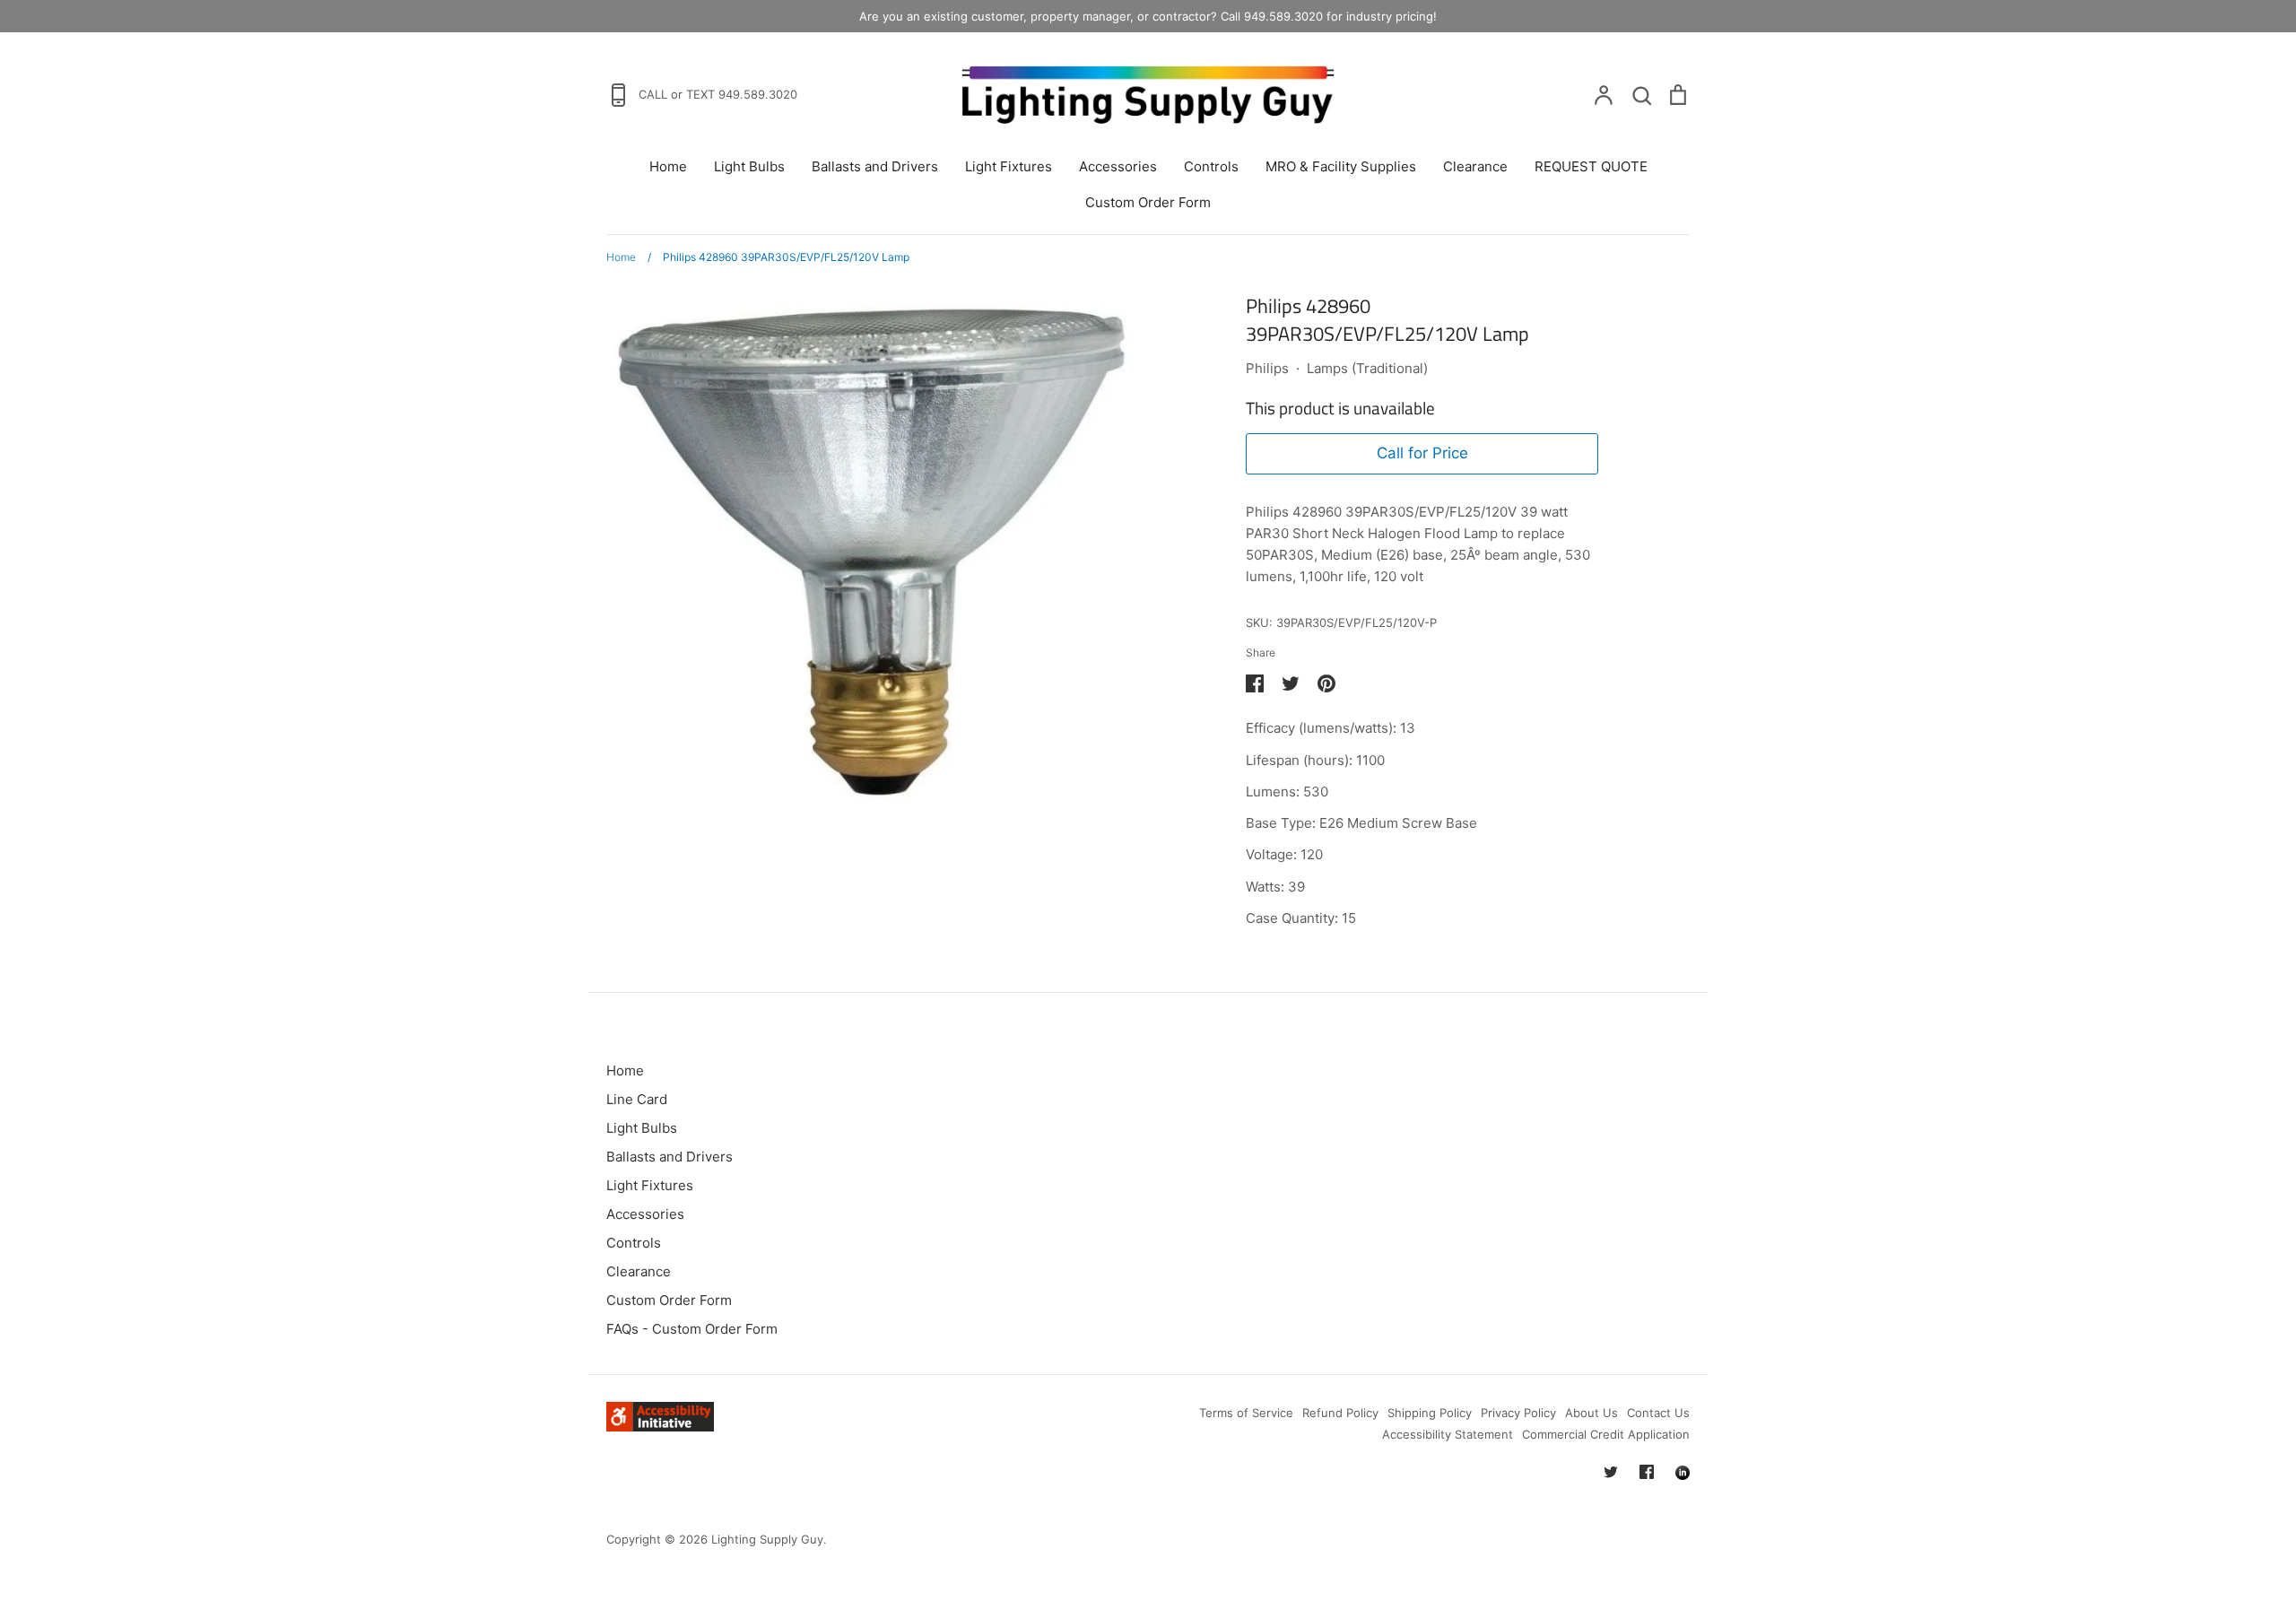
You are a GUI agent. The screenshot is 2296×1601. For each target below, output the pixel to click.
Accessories (1118, 166)
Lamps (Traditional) (1367, 368)
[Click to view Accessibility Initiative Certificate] (660, 1427)
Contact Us (1658, 1413)
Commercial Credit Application (1606, 1434)
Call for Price (1422, 453)
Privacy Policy (1518, 1413)
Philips (1267, 368)
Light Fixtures (1009, 166)
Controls (1211, 166)
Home (668, 166)
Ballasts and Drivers (875, 166)
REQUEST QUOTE (1591, 166)
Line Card (637, 1099)
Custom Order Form (1148, 202)
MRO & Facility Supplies (1341, 166)
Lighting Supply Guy (767, 1539)
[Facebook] (1647, 1472)
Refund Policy (1340, 1413)
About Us (1592, 1413)
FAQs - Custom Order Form (692, 1329)
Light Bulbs (749, 166)
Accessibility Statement (1448, 1434)
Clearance (1475, 166)
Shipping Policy (1430, 1413)
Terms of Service (1246, 1413)
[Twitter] (1611, 1472)
